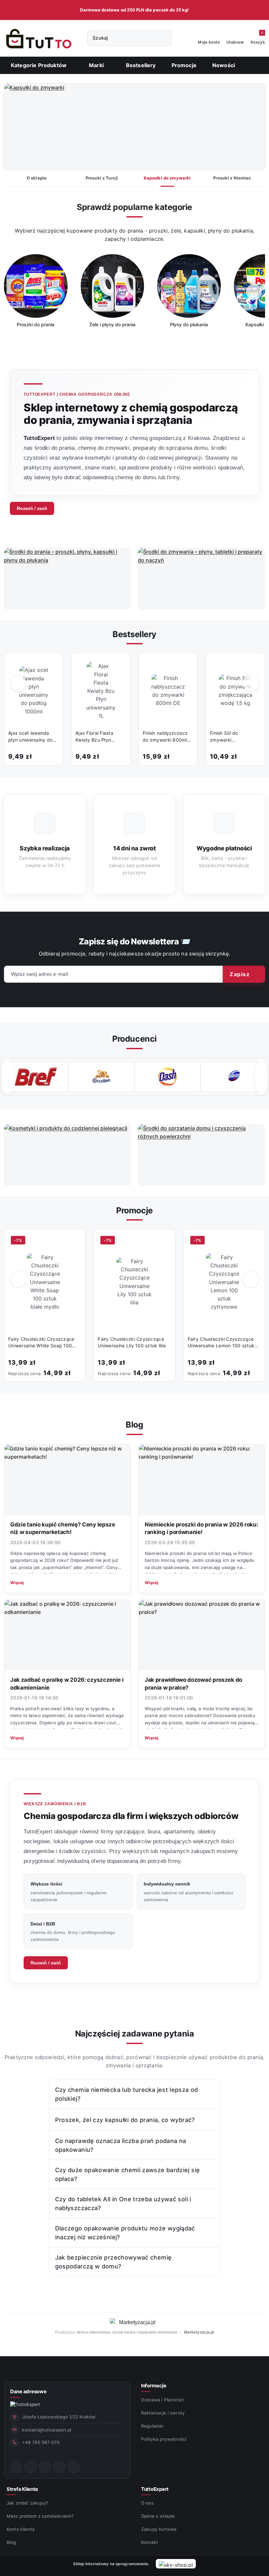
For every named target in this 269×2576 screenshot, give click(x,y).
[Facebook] (16, 2467)
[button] (100, 65)
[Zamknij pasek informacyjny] (262, 10)
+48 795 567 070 (41, 2442)
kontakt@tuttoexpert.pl (47, 2430)
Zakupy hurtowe (159, 2529)
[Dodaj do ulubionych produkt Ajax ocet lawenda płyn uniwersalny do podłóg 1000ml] (51, 665)
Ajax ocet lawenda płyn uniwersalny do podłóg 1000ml (30, 737)
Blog (11, 2542)
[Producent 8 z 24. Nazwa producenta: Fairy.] (233, 1077)
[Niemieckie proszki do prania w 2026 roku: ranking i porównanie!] (202, 1480)
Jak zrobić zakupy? (27, 2503)
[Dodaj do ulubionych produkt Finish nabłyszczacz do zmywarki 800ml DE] (186, 665)
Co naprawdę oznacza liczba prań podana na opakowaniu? (121, 2145)
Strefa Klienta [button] (22, 2489)
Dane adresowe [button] (28, 2391)
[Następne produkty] (251, 683)
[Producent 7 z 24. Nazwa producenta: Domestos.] (167, 1077)
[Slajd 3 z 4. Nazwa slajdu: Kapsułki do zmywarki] (134, 127)
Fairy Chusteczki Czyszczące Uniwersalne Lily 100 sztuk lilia (132, 1342)
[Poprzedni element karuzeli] (8, 1077)
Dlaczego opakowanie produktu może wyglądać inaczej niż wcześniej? (125, 2233)
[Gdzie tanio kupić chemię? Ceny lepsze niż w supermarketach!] (67, 1480)
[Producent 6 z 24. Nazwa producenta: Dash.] (102, 1077)
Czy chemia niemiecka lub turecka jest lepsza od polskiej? (127, 2094)
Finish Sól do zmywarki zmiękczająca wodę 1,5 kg (232, 737)
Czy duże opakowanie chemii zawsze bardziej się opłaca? (128, 2174)
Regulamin (152, 2426)
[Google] (74, 2467)
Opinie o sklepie (158, 2516)
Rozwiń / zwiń (32, 508)
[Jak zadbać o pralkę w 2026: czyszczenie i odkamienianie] (67, 1635)
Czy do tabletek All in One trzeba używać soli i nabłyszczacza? (123, 2204)
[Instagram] (31, 2467)
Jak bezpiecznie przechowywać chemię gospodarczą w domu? (114, 2262)
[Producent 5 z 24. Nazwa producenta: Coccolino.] (36, 1077)
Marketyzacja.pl (199, 2332)
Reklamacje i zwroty (163, 2413)
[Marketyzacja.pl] (134, 2322)
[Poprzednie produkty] (19, 683)
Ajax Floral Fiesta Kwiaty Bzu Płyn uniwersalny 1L (94, 737)
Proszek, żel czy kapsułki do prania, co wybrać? (125, 2120)
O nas (147, 2503)
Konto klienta (21, 2529)
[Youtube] (45, 2467)
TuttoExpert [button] (155, 2489)
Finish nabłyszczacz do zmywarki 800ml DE (165, 737)
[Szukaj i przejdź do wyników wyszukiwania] (163, 38)
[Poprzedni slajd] (19, 126)
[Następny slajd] (250, 126)
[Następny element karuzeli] (261, 1077)
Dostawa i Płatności (162, 2400)
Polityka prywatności (164, 2439)
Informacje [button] (154, 2386)
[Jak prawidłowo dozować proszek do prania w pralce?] (202, 1635)
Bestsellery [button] (134, 634)
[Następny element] (254, 292)
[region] (134, 295)
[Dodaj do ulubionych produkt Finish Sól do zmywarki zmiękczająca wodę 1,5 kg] (253, 665)
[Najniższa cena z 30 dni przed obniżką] (79, 1372)
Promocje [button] (134, 1210)
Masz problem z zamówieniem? (40, 2516)
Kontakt (149, 2542)
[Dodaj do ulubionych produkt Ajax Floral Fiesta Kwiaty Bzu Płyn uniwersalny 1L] (118, 665)
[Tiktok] (59, 2467)
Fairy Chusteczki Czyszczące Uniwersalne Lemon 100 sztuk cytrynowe (221, 1343)
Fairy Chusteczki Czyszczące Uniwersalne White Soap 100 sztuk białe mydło (41, 1343)
